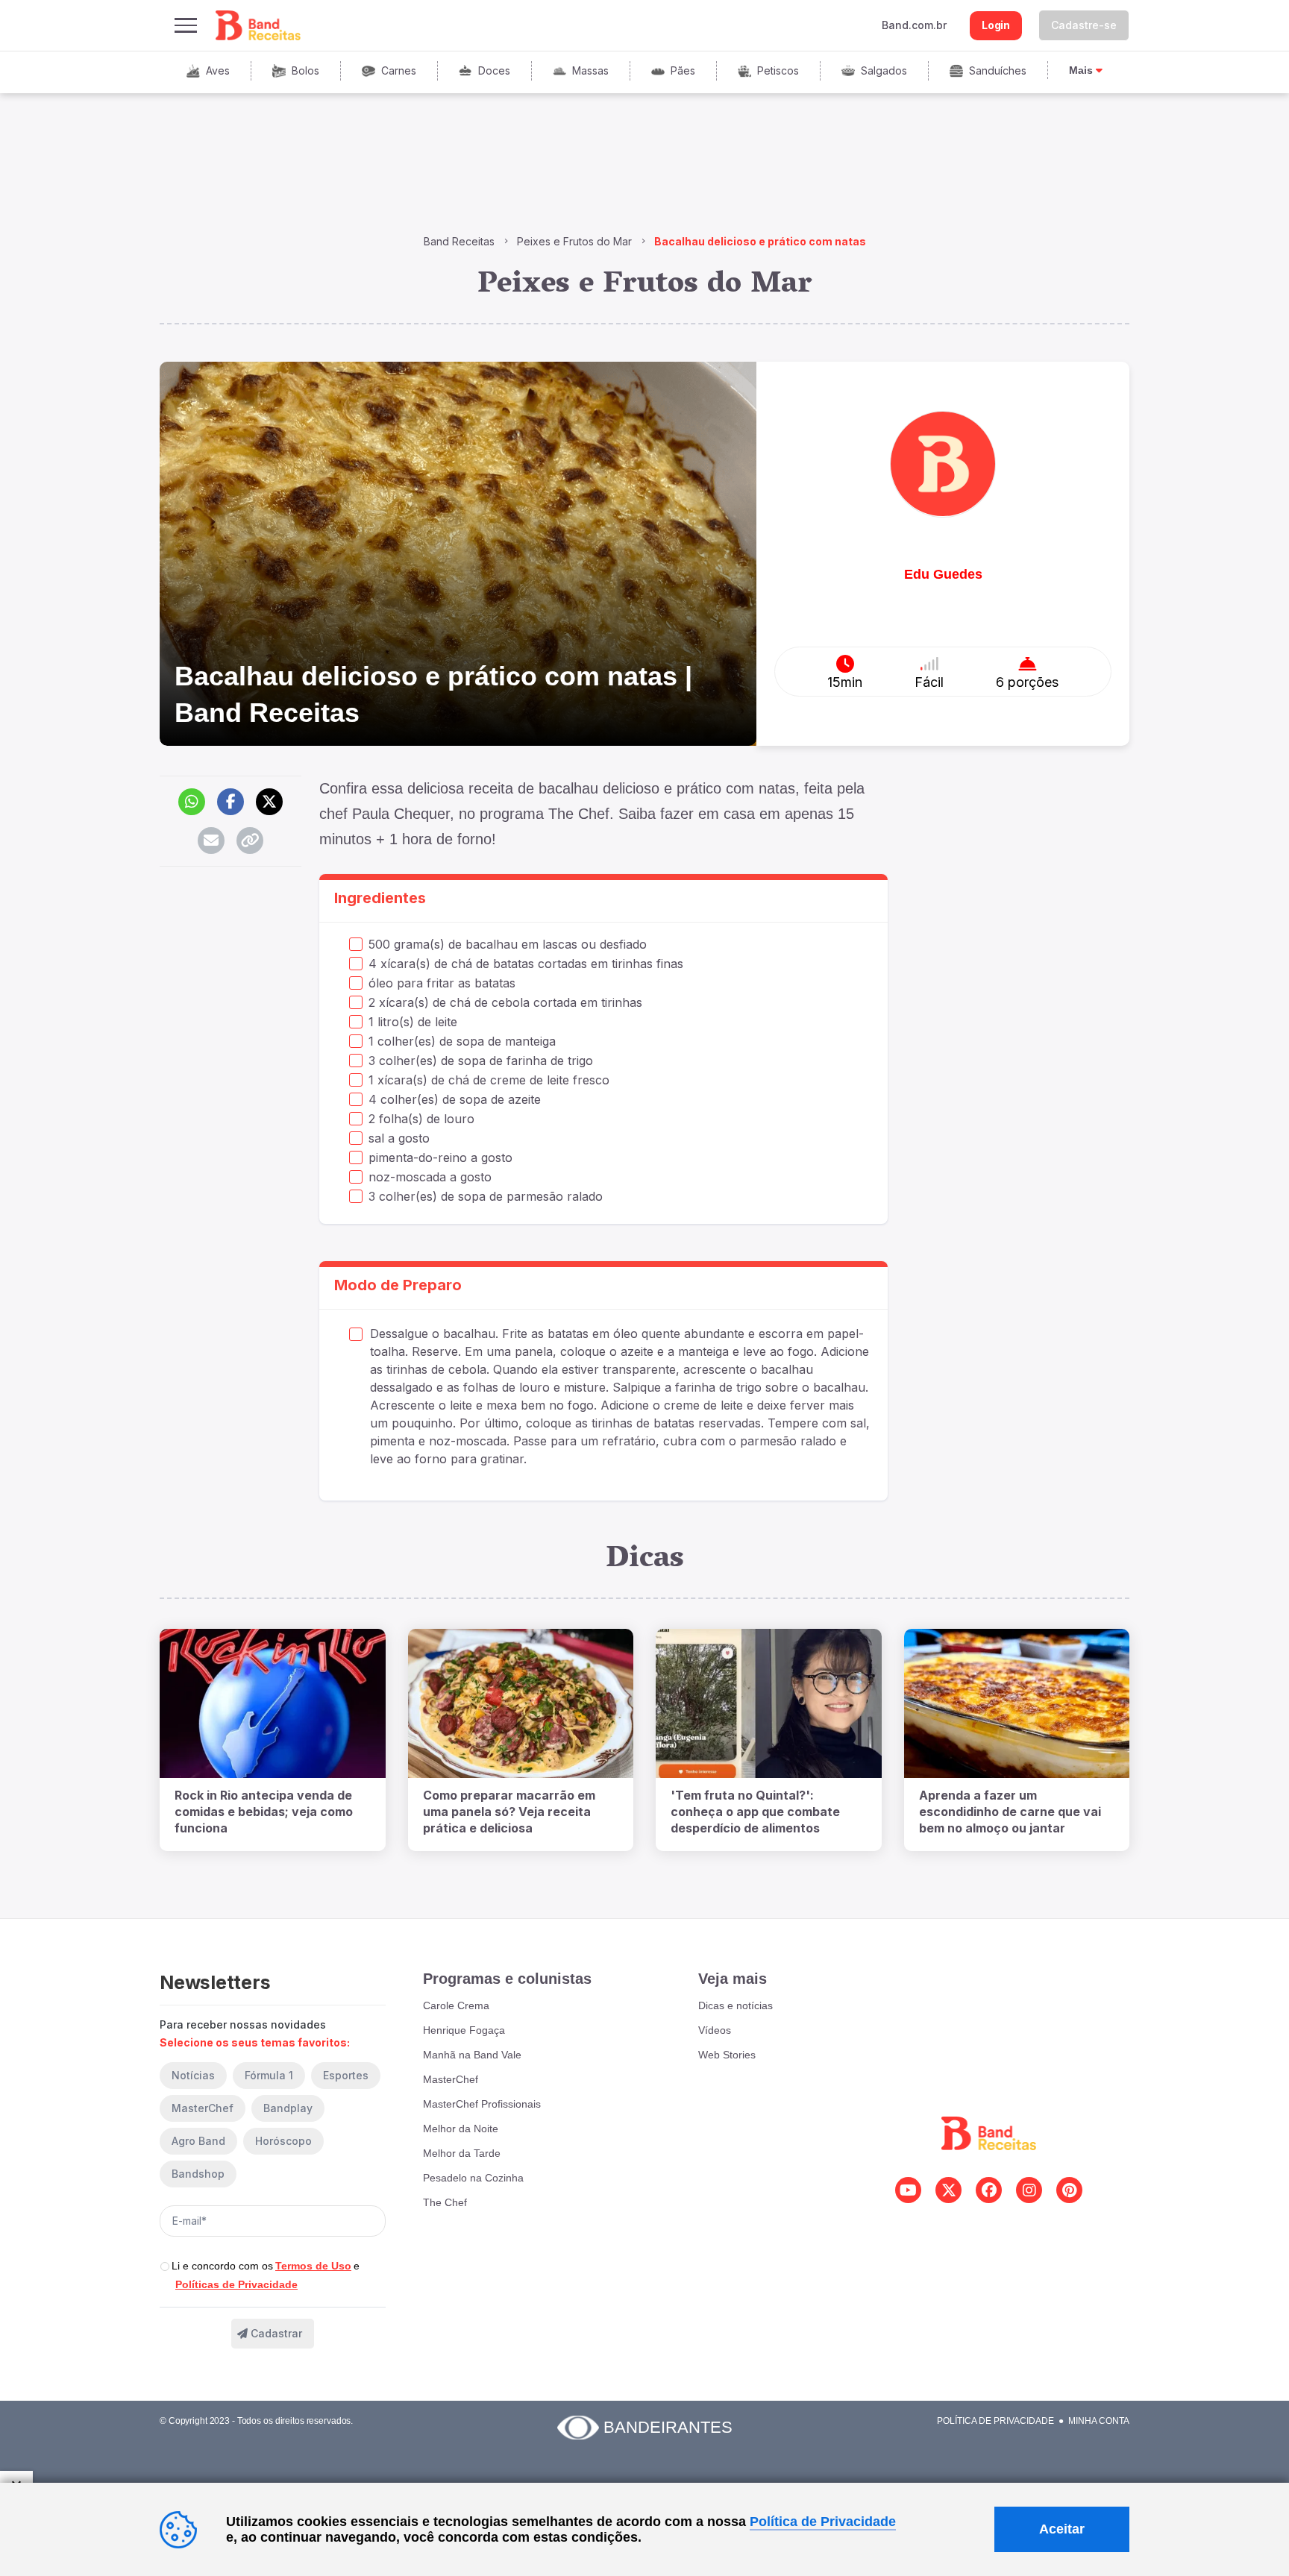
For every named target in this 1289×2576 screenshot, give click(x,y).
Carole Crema (456, 2005)
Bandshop (198, 2174)
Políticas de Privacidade (236, 2284)
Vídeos (715, 2030)
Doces (494, 70)
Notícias (193, 2075)
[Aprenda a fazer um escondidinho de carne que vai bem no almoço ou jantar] (1017, 1703)
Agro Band (198, 2141)
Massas (590, 70)
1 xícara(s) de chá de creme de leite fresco (489, 1080)
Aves (218, 70)
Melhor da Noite (461, 2129)
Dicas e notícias (736, 2005)
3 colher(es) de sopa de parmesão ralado (486, 1196)
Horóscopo (283, 2141)
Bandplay (288, 2108)
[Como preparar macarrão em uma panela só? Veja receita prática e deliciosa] (521, 1703)
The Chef (445, 2202)
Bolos (305, 70)
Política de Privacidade (995, 2421)
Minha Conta (1099, 2421)
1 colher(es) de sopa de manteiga (462, 1041)
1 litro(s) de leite (413, 1022)
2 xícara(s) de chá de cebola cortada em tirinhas (505, 1002)
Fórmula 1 (269, 2075)
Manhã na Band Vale (472, 2055)
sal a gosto (399, 1138)
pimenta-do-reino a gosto (440, 1157)
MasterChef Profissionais (482, 2104)
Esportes (346, 2075)
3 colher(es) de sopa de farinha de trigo (481, 1061)
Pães (683, 70)
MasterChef (203, 2108)
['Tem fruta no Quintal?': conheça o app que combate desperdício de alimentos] (769, 1703)
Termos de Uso (313, 2266)
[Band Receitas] (259, 25)
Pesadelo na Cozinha (473, 2178)
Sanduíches (998, 70)
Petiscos (778, 70)
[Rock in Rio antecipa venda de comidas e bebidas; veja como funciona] (273, 1703)
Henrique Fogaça (464, 2030)
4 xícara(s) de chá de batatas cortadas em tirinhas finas (526, 964)
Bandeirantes (668, 2427)
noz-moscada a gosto (430, 1177)
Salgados (884, 70)
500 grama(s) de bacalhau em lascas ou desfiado (508, 944)
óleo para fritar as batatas (442, 983)
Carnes (399, 70)
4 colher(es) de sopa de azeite (455, 1099)
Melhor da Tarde (462, 2153)
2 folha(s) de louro (421, 1119)
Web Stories (727, 2055)
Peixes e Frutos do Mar (574, 241)
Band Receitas (459, 241)
